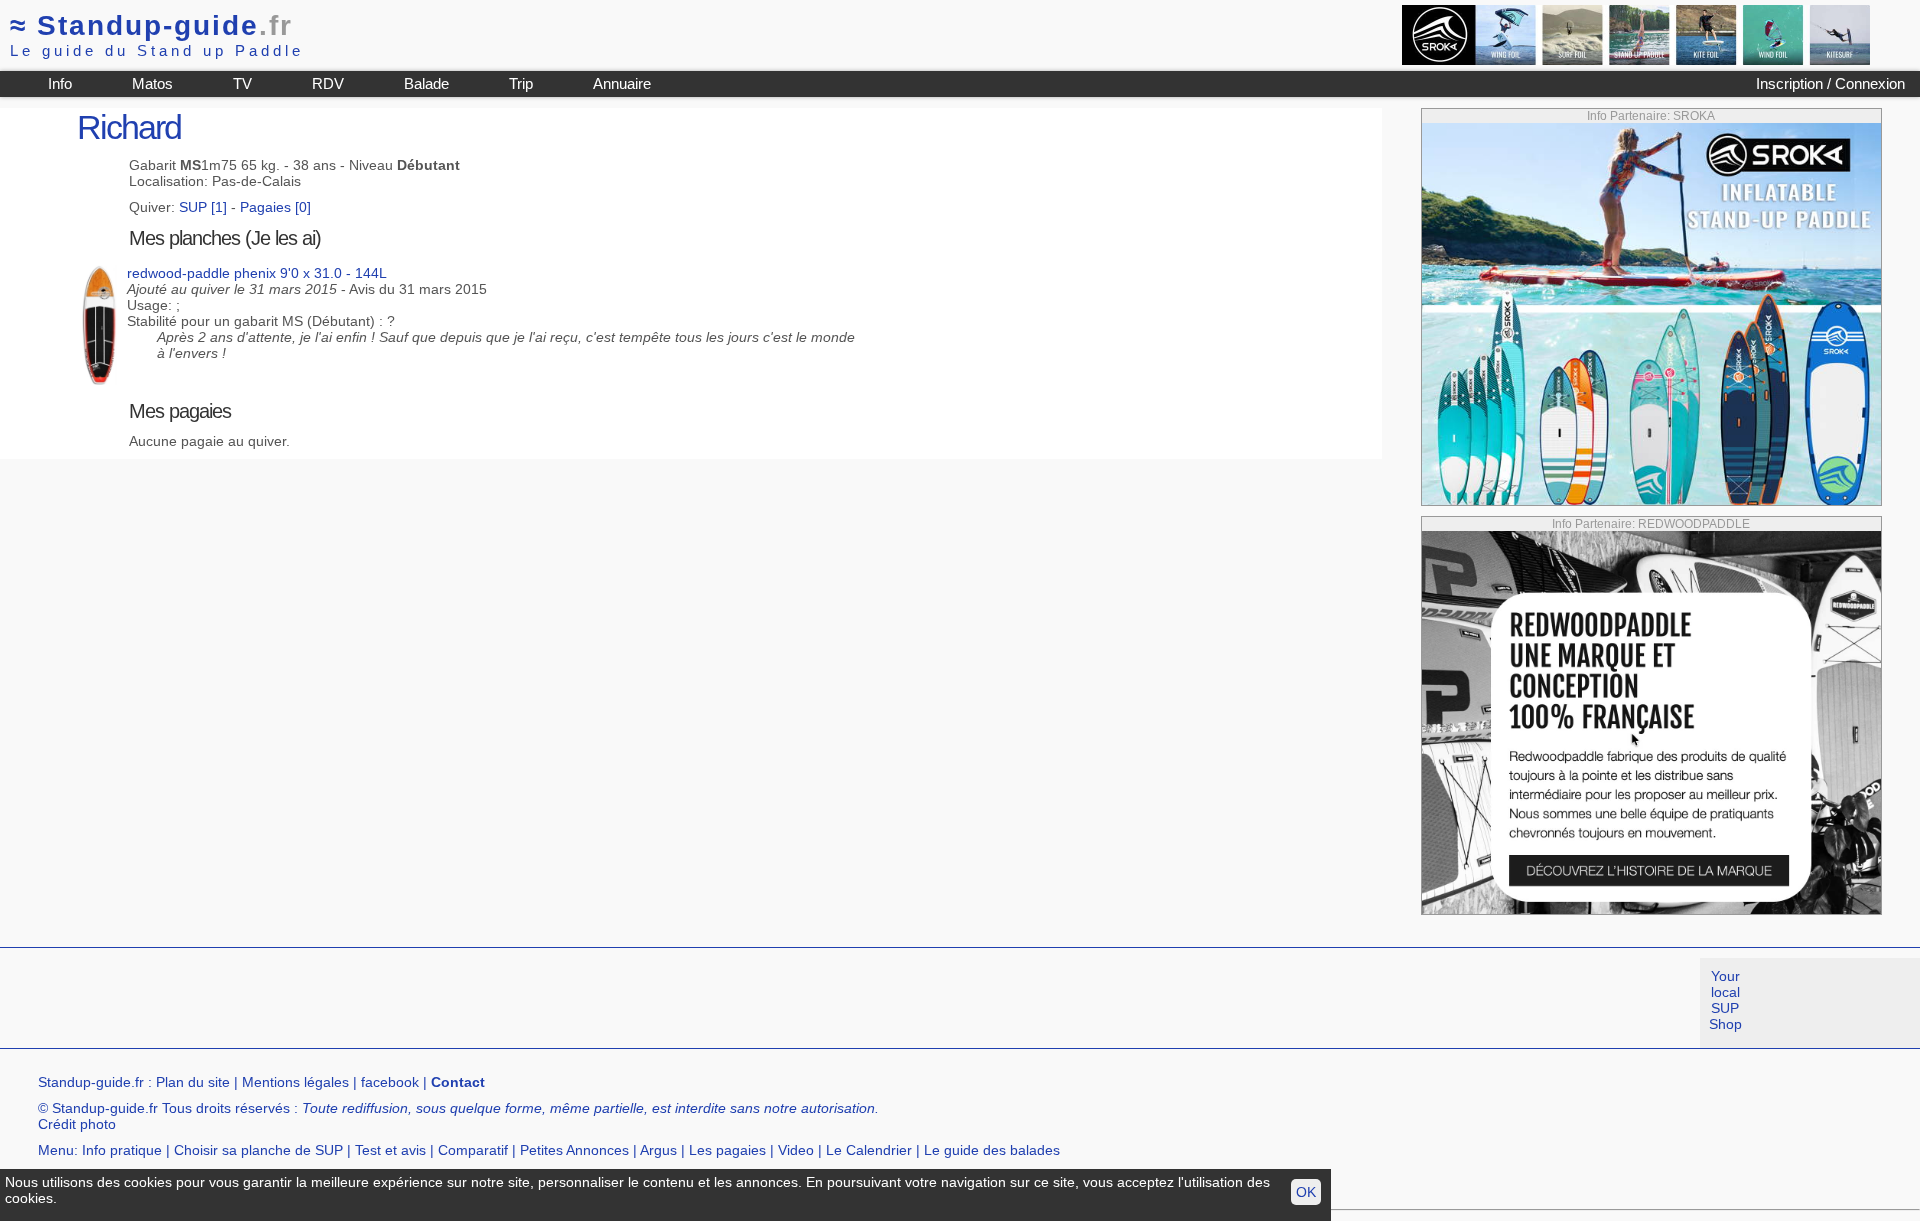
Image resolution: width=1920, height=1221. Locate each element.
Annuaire (622, 83)
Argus (658, 1150)
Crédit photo (77, 1124)
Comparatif (473, 1150)
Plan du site (193, 1082)
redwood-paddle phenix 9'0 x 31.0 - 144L (257, 273)
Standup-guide (151, 25)
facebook (390, 1082)
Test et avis (390, 1150)
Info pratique (122, 1150)
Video (796, 1150)
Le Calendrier (869, 1150)
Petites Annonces (574, 1150)
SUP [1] (203, 207)
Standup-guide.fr (91, 1082)
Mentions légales (295, 1082)
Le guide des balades (992, 1150)
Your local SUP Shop (1725, 1000)
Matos (152, 83)
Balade (426, 83)
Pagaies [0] (275, 207)
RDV (328, 83)
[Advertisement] (364, 1003)
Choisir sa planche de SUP (258, 1150)
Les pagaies (727, 1150)
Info (60, 83)
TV (242, 83)
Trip (521, 83)
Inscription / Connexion (1830, 83)
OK (1306, 1192)
